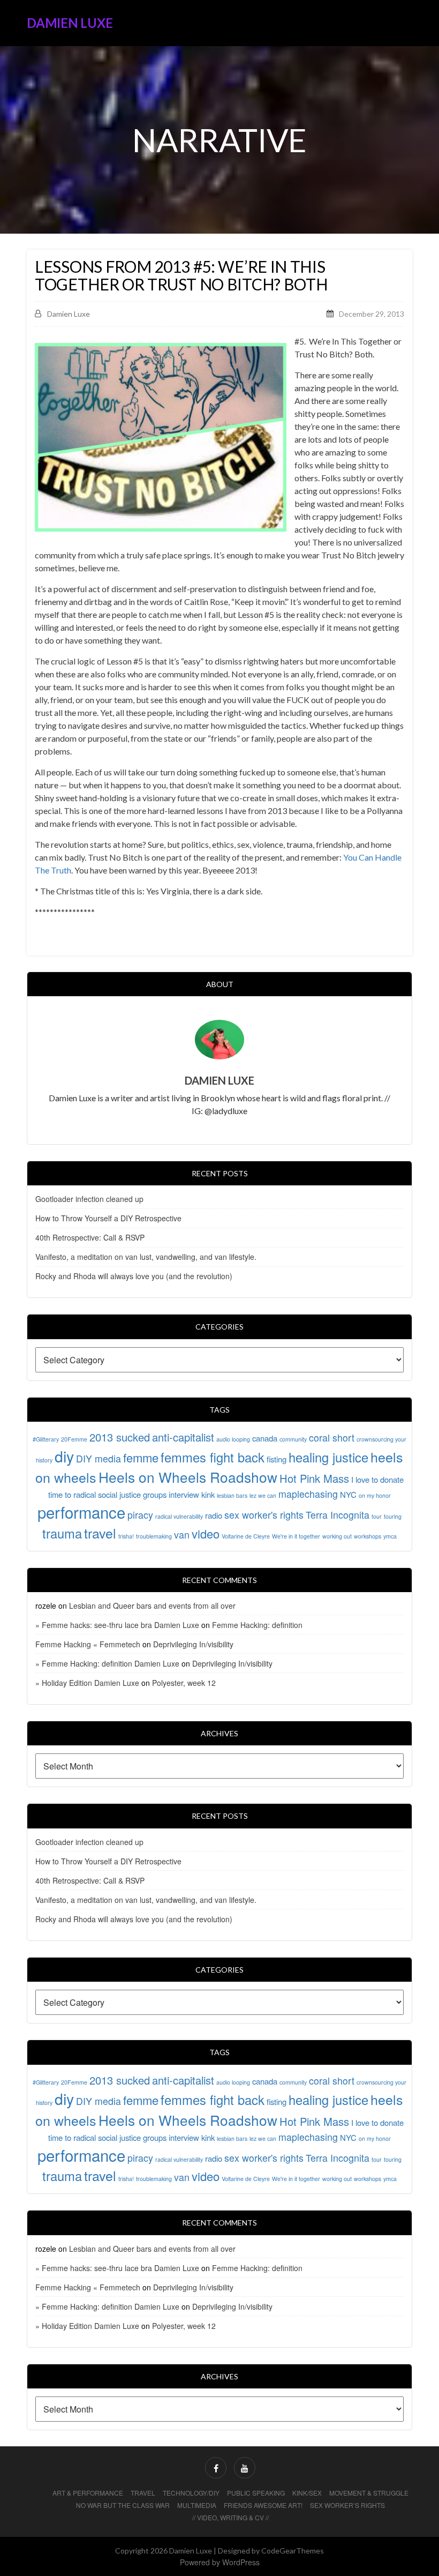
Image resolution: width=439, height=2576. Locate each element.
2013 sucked (120, 1437)
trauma (62, 1533)
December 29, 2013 (372, 314)
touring (393, 1516)
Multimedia (197, 2505)
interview (184, 1494)
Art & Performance (88, 2493)
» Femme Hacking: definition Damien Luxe (107, 1663)
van (182, 1535)
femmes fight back (213, 1457)
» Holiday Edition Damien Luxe (87, 1683)
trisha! (126, 1536)
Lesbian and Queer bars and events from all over (152, 1606)
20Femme (74, 1439)
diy (64, 1456)
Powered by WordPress (220, 2562)
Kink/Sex (307, 2493)
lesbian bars (232, 1495)
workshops (368, 1536)
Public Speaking (256, 2493)
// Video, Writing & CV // (230, 2517)
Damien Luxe (70, 23)
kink (208, 1494)
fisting (277, 1459)
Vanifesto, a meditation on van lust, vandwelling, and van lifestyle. (146, 1257)
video (206, 1533)
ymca (390, 1536)
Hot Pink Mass (314, 1478)
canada (265, 1438)
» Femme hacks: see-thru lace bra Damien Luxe (117, 1625)
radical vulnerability (179, 1516)
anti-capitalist (183, 1437)
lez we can (263, 1495)
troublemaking (154, 1536)
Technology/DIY (191, 2493)
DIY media (99, 1458)
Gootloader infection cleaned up (89, 1199)
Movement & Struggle (369, 2493)
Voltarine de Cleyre (246, 1536)
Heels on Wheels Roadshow (188, 1477)
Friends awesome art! (263, 2505)
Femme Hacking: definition (257, 1625)
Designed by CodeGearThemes (271, 2551)
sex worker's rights (264, 1515)
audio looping (233, 1439)
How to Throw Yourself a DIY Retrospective (108, 1218)
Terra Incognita (338, 1515)
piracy (140, 1515)
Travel (143, 2493)
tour (377, 1516)
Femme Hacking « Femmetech (88, 1644)
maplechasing (308, 1494)
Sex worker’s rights (347, 2505)
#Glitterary (46, 1439)
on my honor (375, 1495)
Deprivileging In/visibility (193, 1644)
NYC (348, 1494)
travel (100, 1533)
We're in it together (296, 1536)
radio (214, 1515)
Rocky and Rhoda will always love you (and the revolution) (134, 1276)
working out (337, 1536)
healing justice (328, 1457)
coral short (332, 1438)
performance (81, 1512)
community (293, 1439)
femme (141, 1457)
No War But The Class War (123, 2505)
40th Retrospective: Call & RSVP (90, 1237)
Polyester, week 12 (184, 1683)
